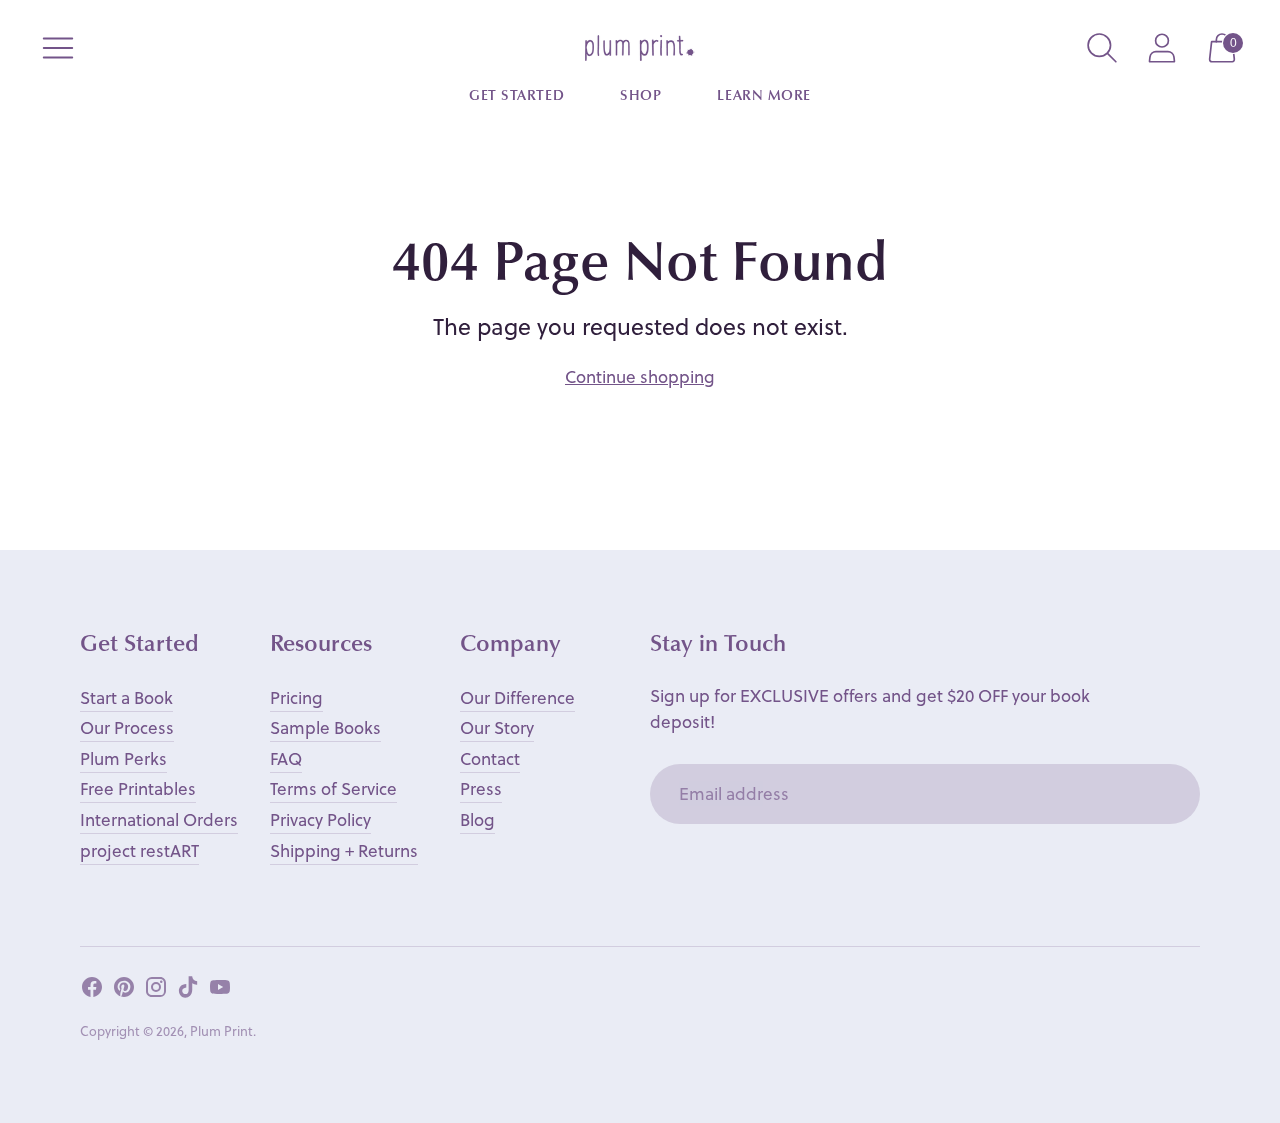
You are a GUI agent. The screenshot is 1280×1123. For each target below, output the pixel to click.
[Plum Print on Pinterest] (124, 991)
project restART (139, 850)
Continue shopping (640, 376)
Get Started (516, 97)
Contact (490, 758)
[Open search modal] (1102, 48)
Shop (640, 97)
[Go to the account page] (1162, 48)
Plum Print (221, 1030)
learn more (764, 97)
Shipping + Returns (344, 850)
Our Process (127, 727)
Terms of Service (333, 788)
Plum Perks (123, 758)
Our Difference (517, 697)
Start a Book (126, 697)
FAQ (286, 758)
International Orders (159, 819)
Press (481, 788)
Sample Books (325, 727)
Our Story (497, 727)
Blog (477, 819)
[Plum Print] (640, 48)
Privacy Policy (320, 819)
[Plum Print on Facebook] (92, 991)
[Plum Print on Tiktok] (188, 991)
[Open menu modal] (58, 48)
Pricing (296, 697)
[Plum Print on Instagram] (156, 991)
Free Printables (138, 788)
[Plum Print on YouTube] (220, 991)
